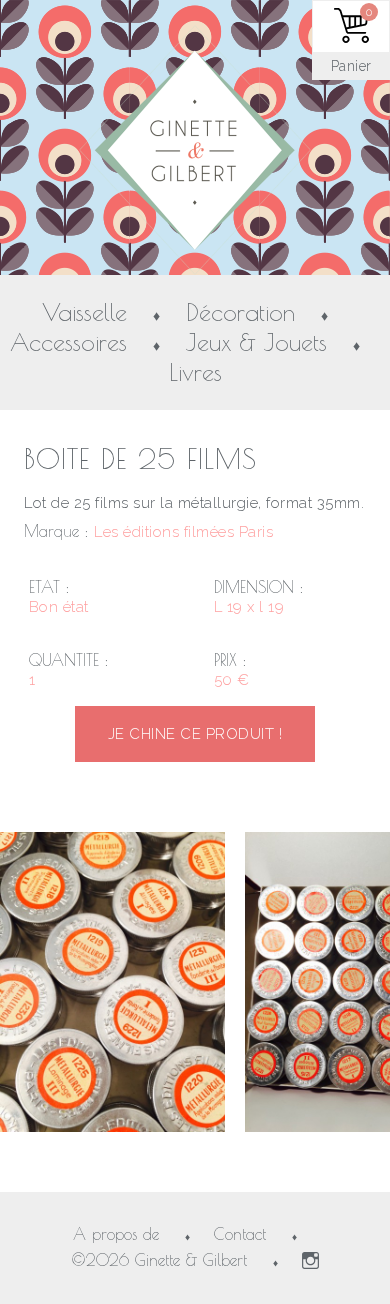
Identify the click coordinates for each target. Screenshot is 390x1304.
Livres (195, 373)
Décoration (240, 313)
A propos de (116, 1234)
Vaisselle (84, 313)
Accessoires (68, 343)
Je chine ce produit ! (195, 734)
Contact (240, 1234)
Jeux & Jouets (256, 343)
